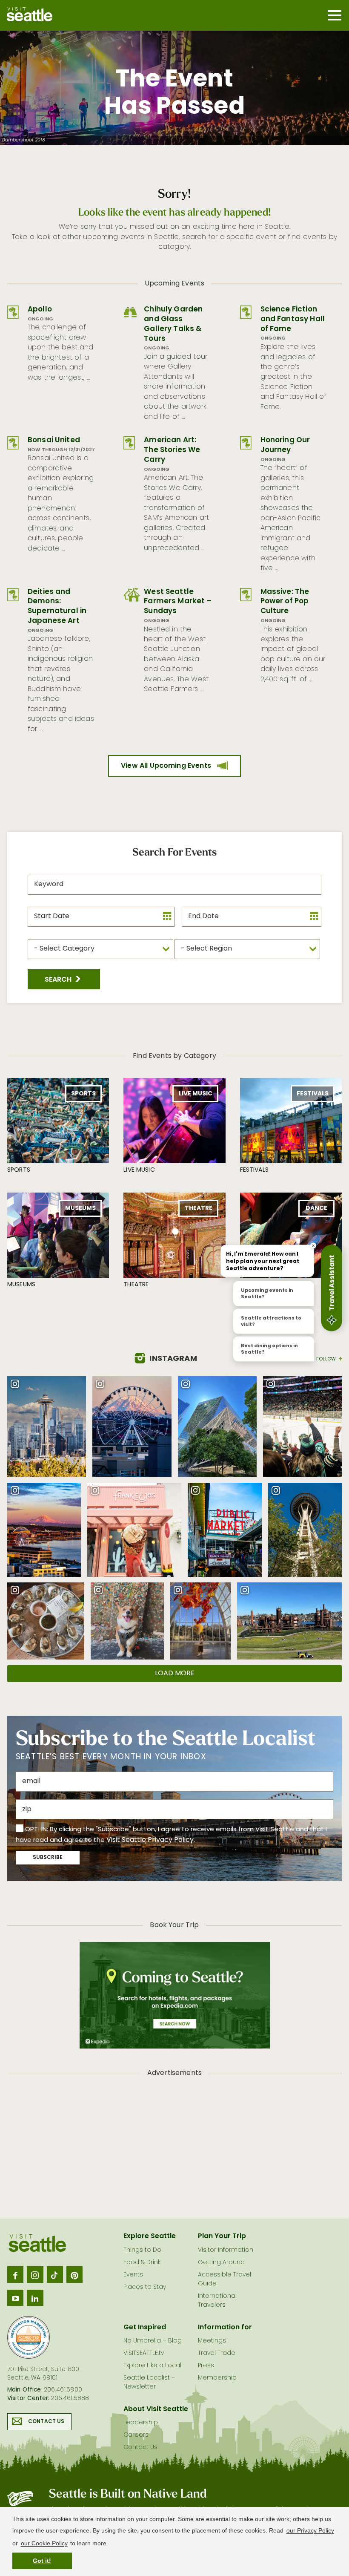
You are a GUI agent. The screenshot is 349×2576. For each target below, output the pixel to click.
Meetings (212, 2341)
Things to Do (142, 2250)
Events (133, 2275)
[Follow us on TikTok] (55, 2274)
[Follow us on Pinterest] (74, 2274)
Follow (326, 1359)
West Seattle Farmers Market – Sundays (178, 602)
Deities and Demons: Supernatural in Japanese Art (57, 607)
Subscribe (48, 1858)
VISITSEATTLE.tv (144, 2353)
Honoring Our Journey (285, 445)
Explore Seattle (150, 2236)
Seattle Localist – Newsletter (149, 2383)
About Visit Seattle (156, 2409)
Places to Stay (145, 2287)
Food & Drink (142, 2263)
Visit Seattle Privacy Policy (150, 1840)
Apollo (40, 310)
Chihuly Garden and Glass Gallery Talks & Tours (173, 324)
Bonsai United (54, 440)
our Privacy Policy (310, 2530)
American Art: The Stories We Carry (172, 450)
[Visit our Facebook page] (15, 2274)
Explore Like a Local (152, 2366)
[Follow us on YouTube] (15, 2298)
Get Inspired (145, 2328)
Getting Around (221, 2263)
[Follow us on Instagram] (35, 2274)
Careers (136, 2435)
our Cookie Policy (44, 2543)
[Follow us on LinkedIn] (35, 2298)
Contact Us (46, 2422)
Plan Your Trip (222, 2236)
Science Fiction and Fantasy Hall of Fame (293, 319)
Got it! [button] (42, 2561)
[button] (64, 979)
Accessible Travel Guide (225, 2279)
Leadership (141, 2423)
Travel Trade (217, 2353)
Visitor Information (226, 2250)
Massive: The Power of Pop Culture (285, 602)
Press (206, 2366)
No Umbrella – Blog (153, 2341)
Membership (217, 2378)
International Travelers (217, 2301)
